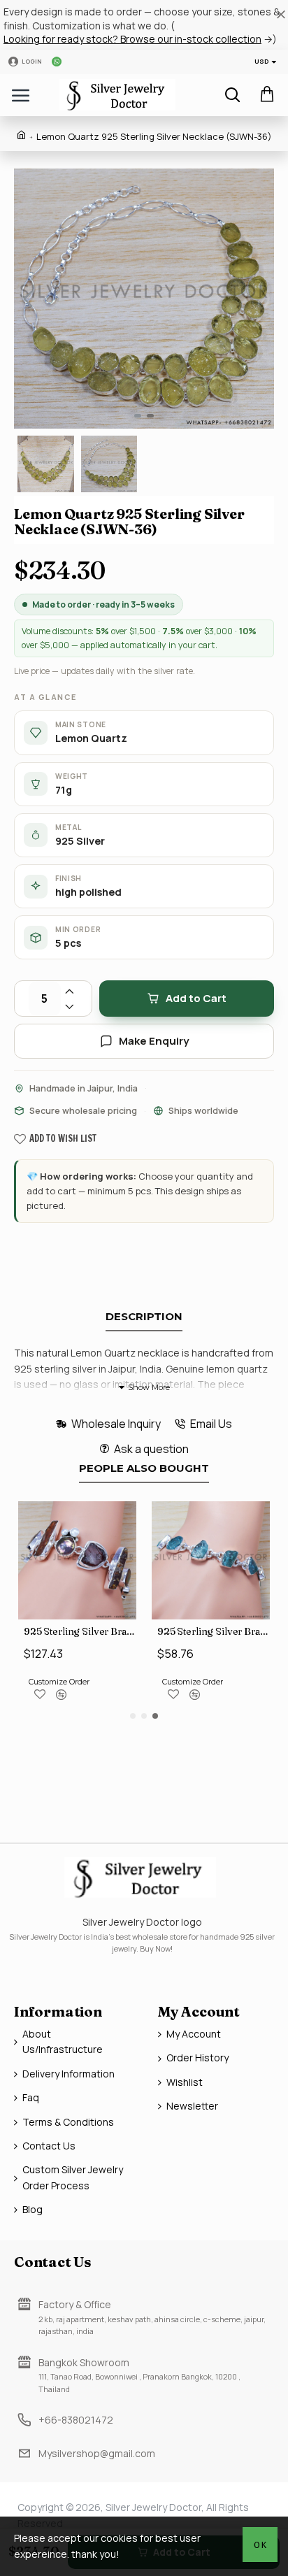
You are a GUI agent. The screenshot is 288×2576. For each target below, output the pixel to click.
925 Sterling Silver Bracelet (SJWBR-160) (214, 1631)
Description (144, 1317)
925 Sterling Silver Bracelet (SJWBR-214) (80, 1631)
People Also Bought (144, 1468)
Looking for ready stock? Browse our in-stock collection (132, 39)
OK (260, 2545)
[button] (28, 299)
